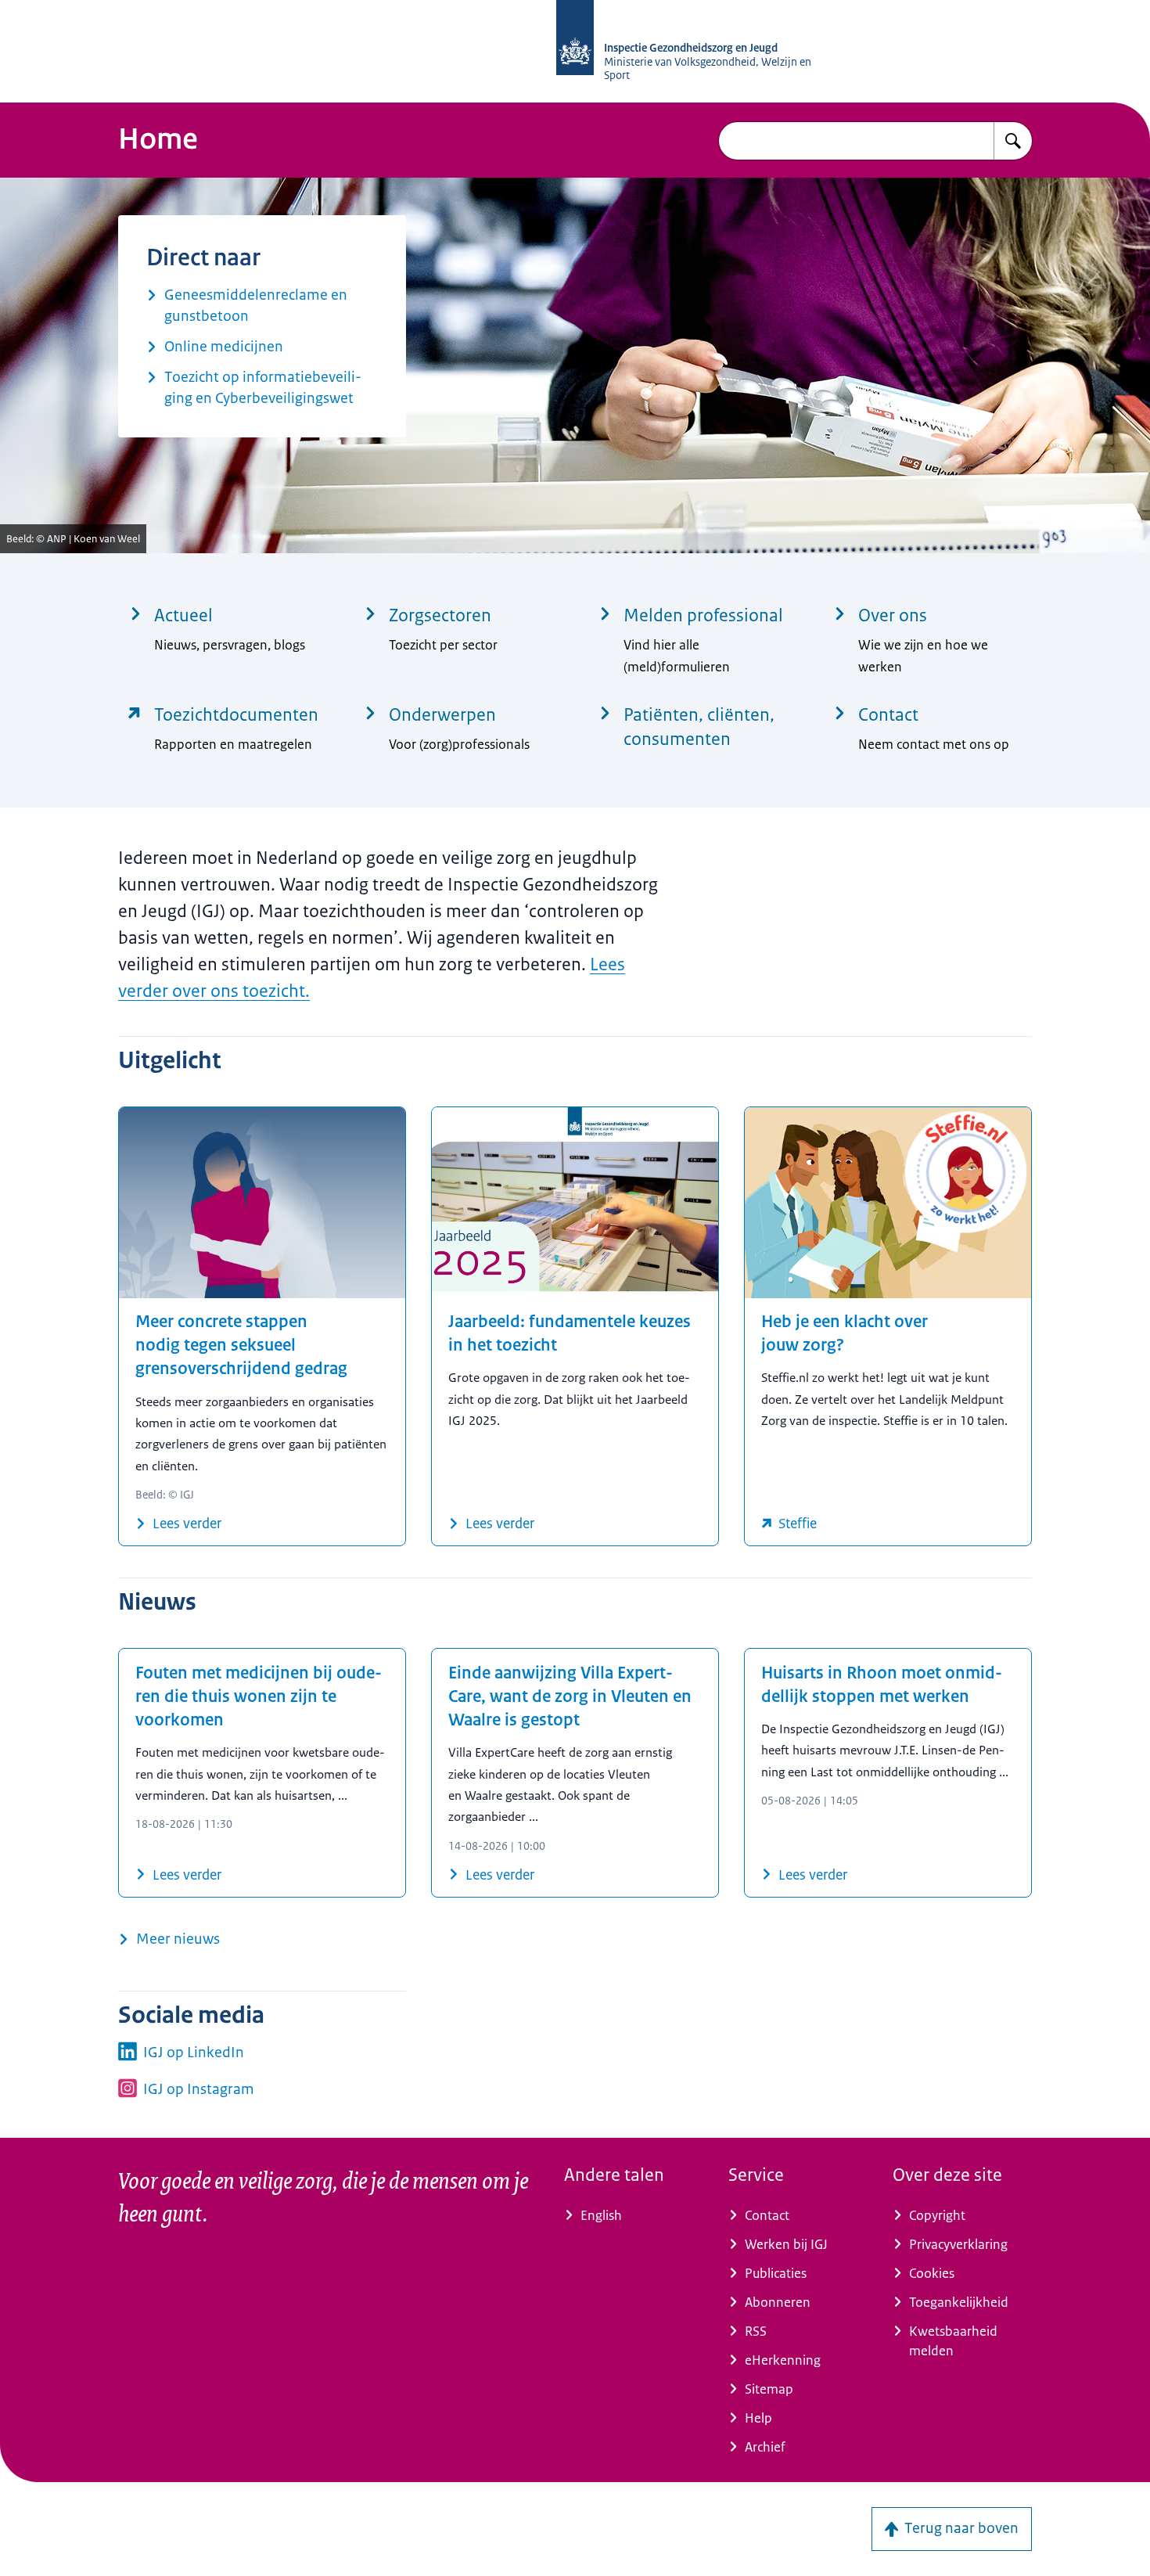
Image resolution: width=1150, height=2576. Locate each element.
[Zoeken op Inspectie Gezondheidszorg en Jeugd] (1013, 141)
